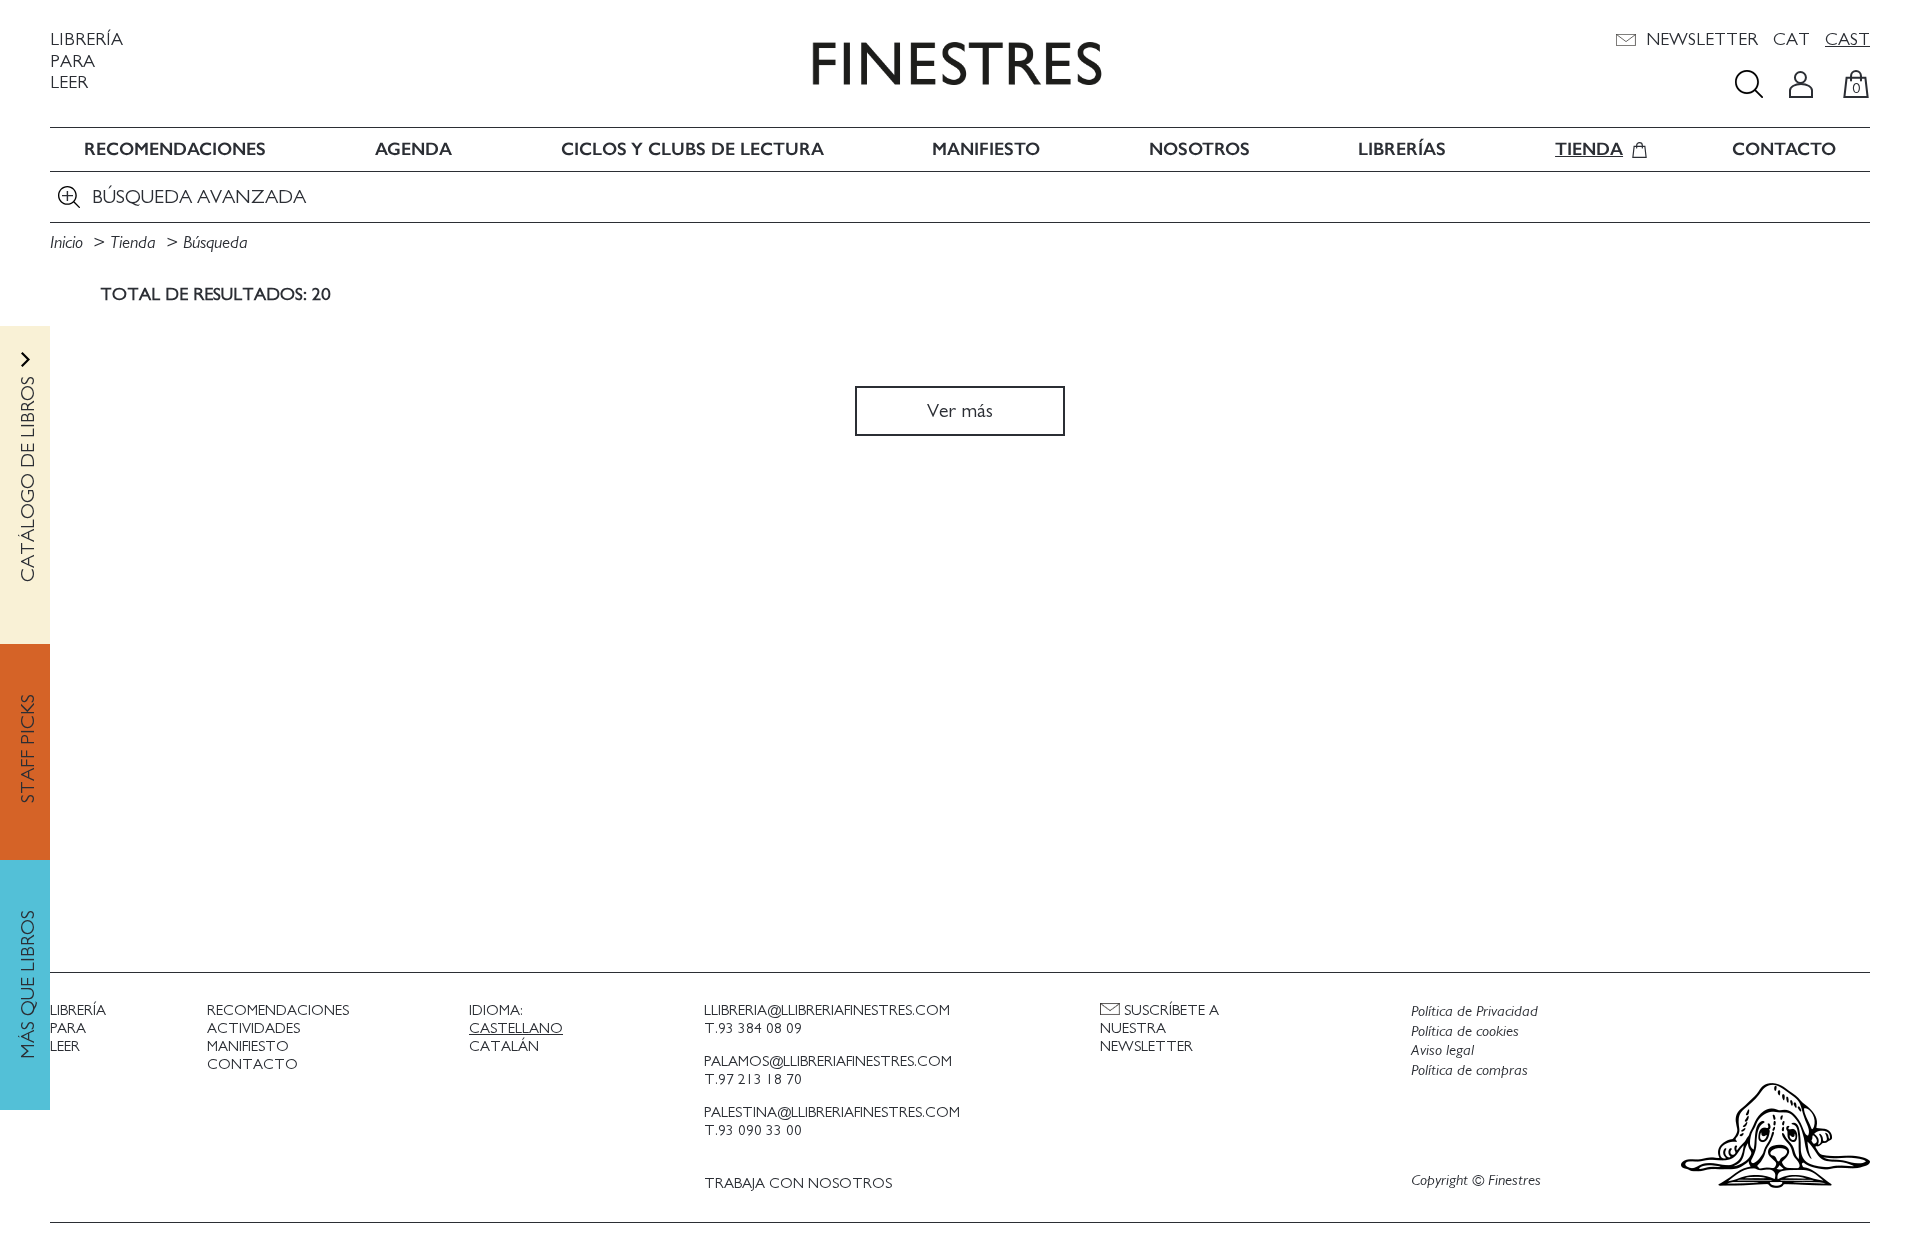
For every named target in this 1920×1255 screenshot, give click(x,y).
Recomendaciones (175, 149)
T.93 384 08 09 (753, 1028)
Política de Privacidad (1474, 1011)
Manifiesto (986, 149)
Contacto (1784, 149)
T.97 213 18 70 (753, 1079)
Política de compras (1469, 1070)
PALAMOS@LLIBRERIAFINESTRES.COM (828, 1061)
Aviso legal (1442, 1050)
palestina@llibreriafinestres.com (832, 1112)
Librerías (1402, 149)
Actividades (253, 1028)
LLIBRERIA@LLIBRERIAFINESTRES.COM (827, 1010)
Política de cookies (1465, 1031)
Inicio (69, 243)
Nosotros (1199, 149)
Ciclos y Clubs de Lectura (692, 149)
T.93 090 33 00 (753, 1130)
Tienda (1589, 149)
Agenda (413, 149)
